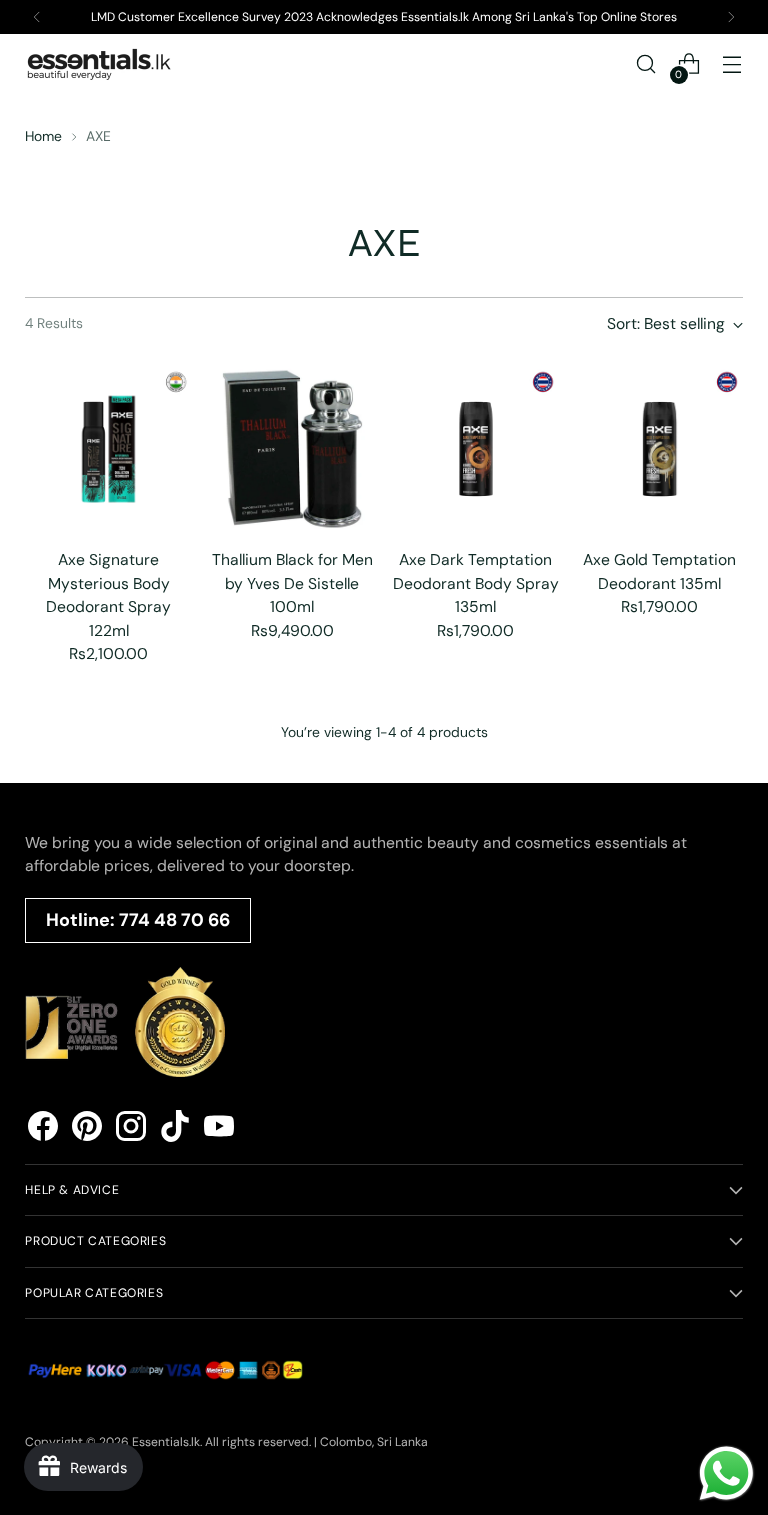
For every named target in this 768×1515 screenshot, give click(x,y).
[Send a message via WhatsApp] (726, 1473)
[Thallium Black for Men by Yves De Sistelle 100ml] (292, 449)
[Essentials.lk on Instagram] (131, 1129)
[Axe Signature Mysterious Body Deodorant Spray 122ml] (108, 449)
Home (43, 136)
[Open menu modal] (732, 64)
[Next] (731, 17)
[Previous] (37, 17)
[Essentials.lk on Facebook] (43, 1129)
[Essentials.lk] (100, 64)
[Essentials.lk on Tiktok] (175, 1129)
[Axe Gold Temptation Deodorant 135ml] (659, 449)
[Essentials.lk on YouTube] (219, 1129)
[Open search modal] (646, 64)
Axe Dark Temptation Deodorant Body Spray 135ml (476, 583)
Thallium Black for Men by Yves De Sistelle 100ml (292, 583)
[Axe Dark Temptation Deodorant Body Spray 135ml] (476, 449)
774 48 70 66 (174, 920)
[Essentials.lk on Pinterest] (87, 1129)
